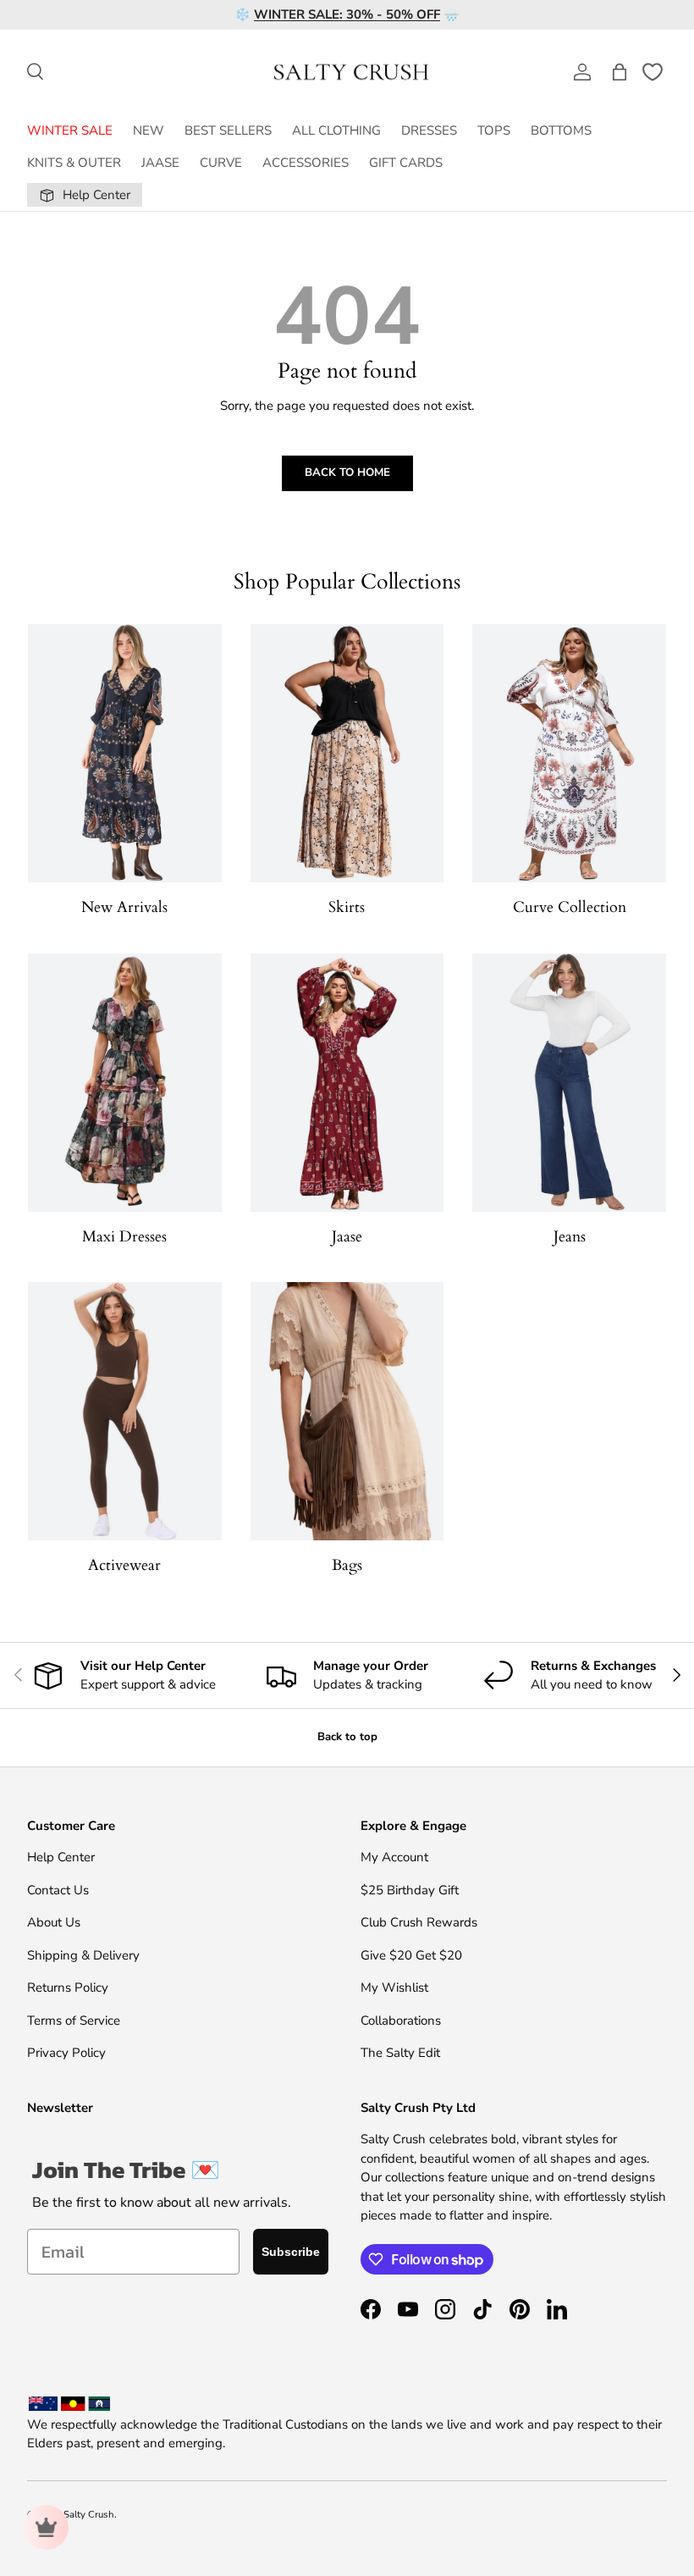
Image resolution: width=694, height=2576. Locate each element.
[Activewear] (125, 1411)
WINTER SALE (70, 130)
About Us (54, 1922)
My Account (394, 1857)
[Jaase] (347, 1083)
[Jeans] (569, 1083)
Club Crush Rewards (419, 1922)
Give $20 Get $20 (411, 1955)
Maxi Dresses (124, 1237)
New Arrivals (124, 907)
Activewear (124, 1565)
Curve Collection (570, 907)
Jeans (570, 1237)
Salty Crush (89, 2515)
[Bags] (347, 1411)
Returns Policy (68, 1987)
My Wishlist (394, 1987)
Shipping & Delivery (83, 1955)
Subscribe (291, 2252)
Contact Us (58, 1890)
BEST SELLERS (228, 130)
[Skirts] (347, 753)
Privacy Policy (66, 2053)
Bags (347, 1565)
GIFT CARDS (406, 163)
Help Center (61, 1857)
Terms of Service (74, 2020)
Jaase (347, 1237)
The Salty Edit (400, 2053)
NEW (149, 130)
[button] (620, 72)
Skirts (347, 907)
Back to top (347, 1737)
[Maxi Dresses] (125, 1083)
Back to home (347, 473)
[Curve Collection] (569, 753)
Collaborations (401, 2020)
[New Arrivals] (125, 753)
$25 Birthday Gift (410, 1890)
